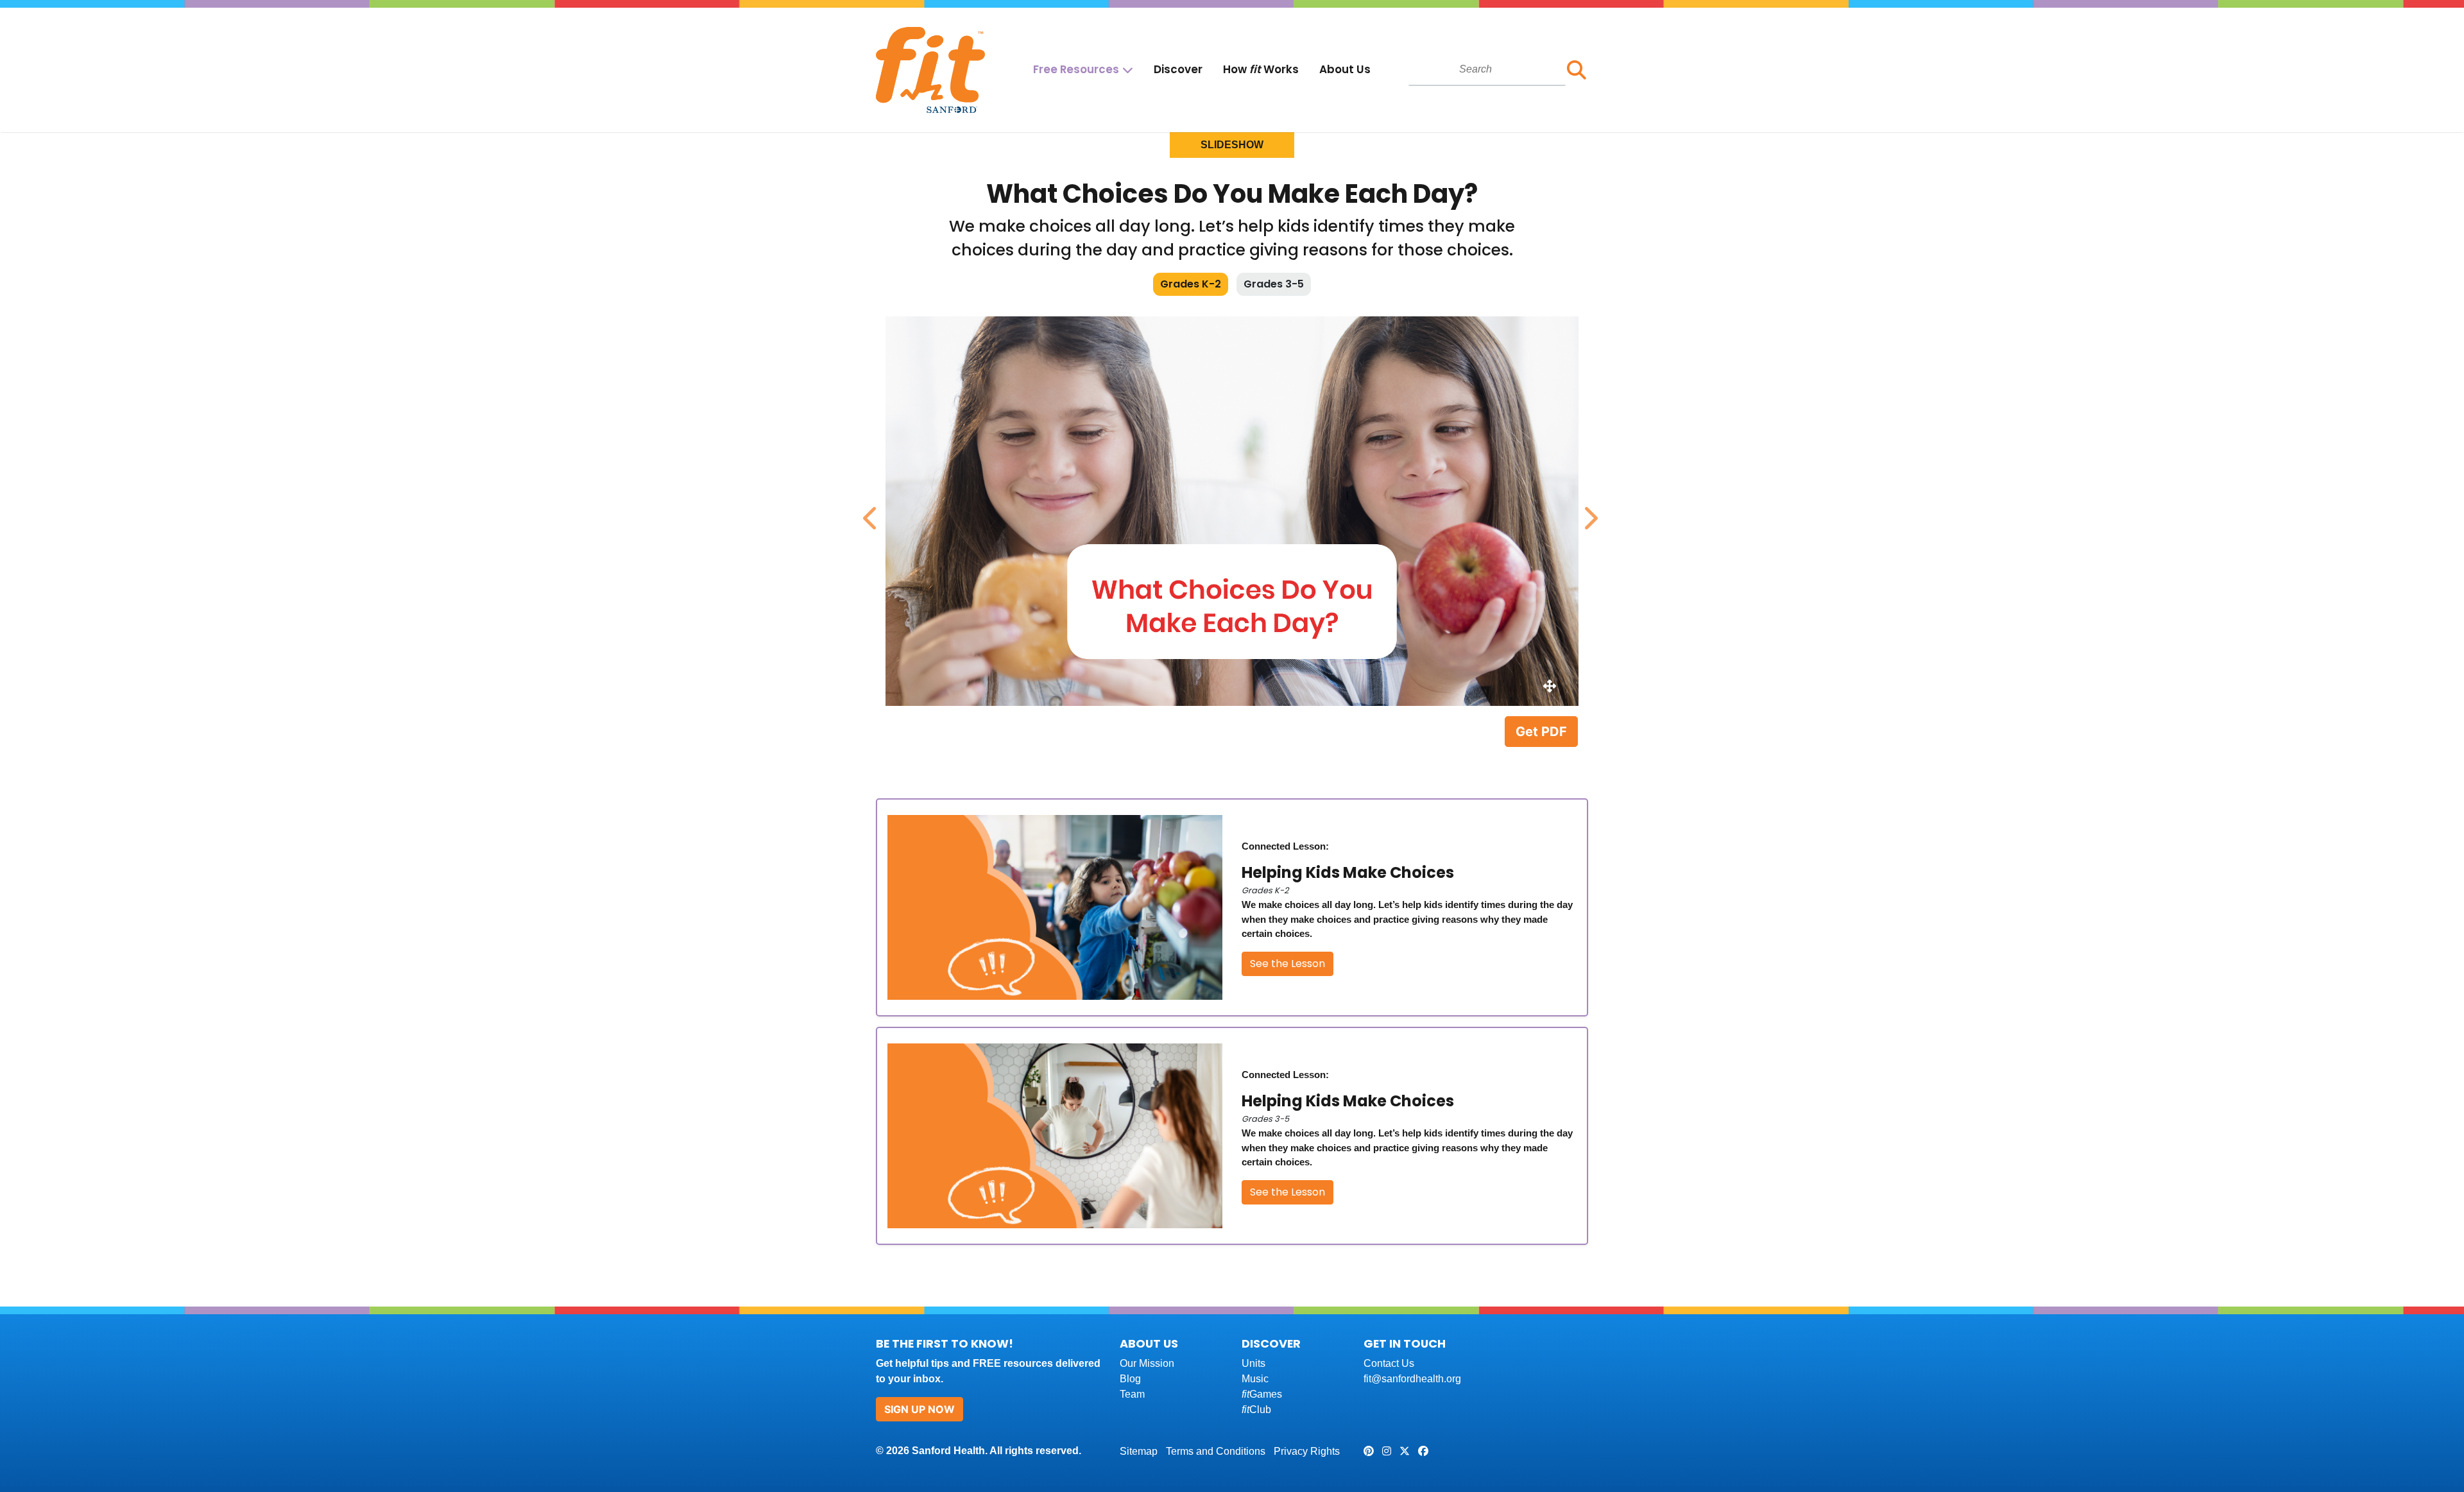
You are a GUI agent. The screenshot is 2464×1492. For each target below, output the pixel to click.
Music (1255, 1379)
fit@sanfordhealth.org (1412, 1379)
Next (1588, 511)
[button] (1577, 70)
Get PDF (1541, 732)
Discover (1178, 69)
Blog (1130, 1379)
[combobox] (1487, 69)
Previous (869, 511)
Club (1256, 1410)
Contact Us (1389, 1363)
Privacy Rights (1307, 1451)
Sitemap (1139, 1451)
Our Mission (1147, 1363)
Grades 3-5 (1274, 284)
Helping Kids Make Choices (1348, 872)
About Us (1345, 69)
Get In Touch (1405, 1343)
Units (1253, 1363)
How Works (1261, 69)
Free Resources (1076, 69)
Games (1262, 1394)
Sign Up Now (920, 1409)
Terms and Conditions (1216, 1451)
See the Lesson (1288, 964)
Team (1132, 1394)
